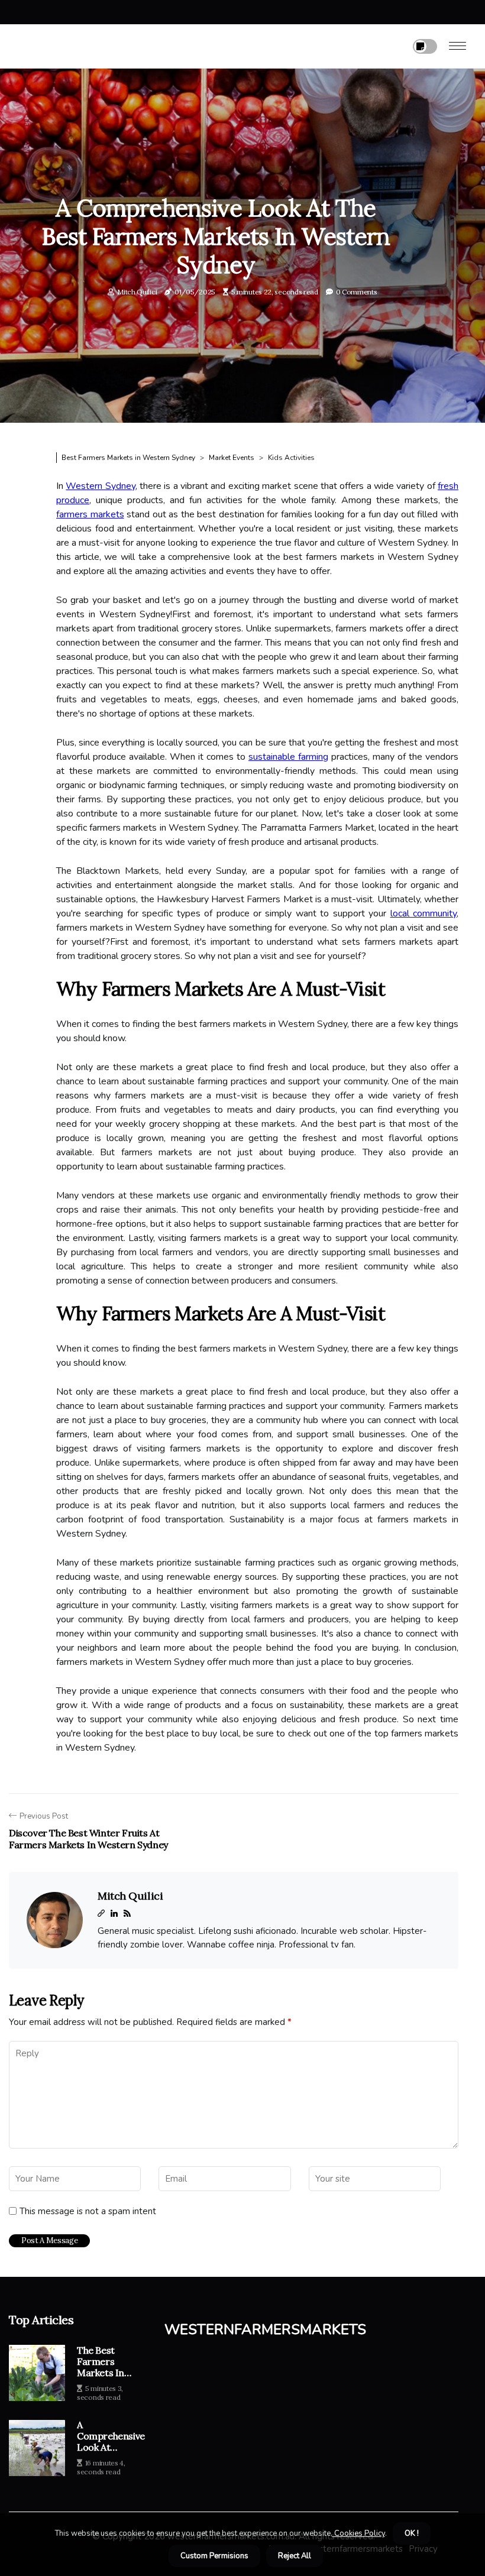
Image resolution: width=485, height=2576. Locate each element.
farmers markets (90, 514)
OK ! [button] (412, 2533)
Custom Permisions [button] (214, 2556)
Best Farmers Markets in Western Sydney (128, 458)
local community (423, 913)
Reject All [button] (295, 2556)
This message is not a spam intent (88, 2211)
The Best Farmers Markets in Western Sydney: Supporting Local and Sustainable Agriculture (101, 2362)
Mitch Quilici (137, 292)
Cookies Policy (359, 2533)
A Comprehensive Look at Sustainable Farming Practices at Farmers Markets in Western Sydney (111, 2436)
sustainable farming (288, 757)
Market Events (232, 458)
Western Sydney (100, 486)
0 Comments (357, 292)
